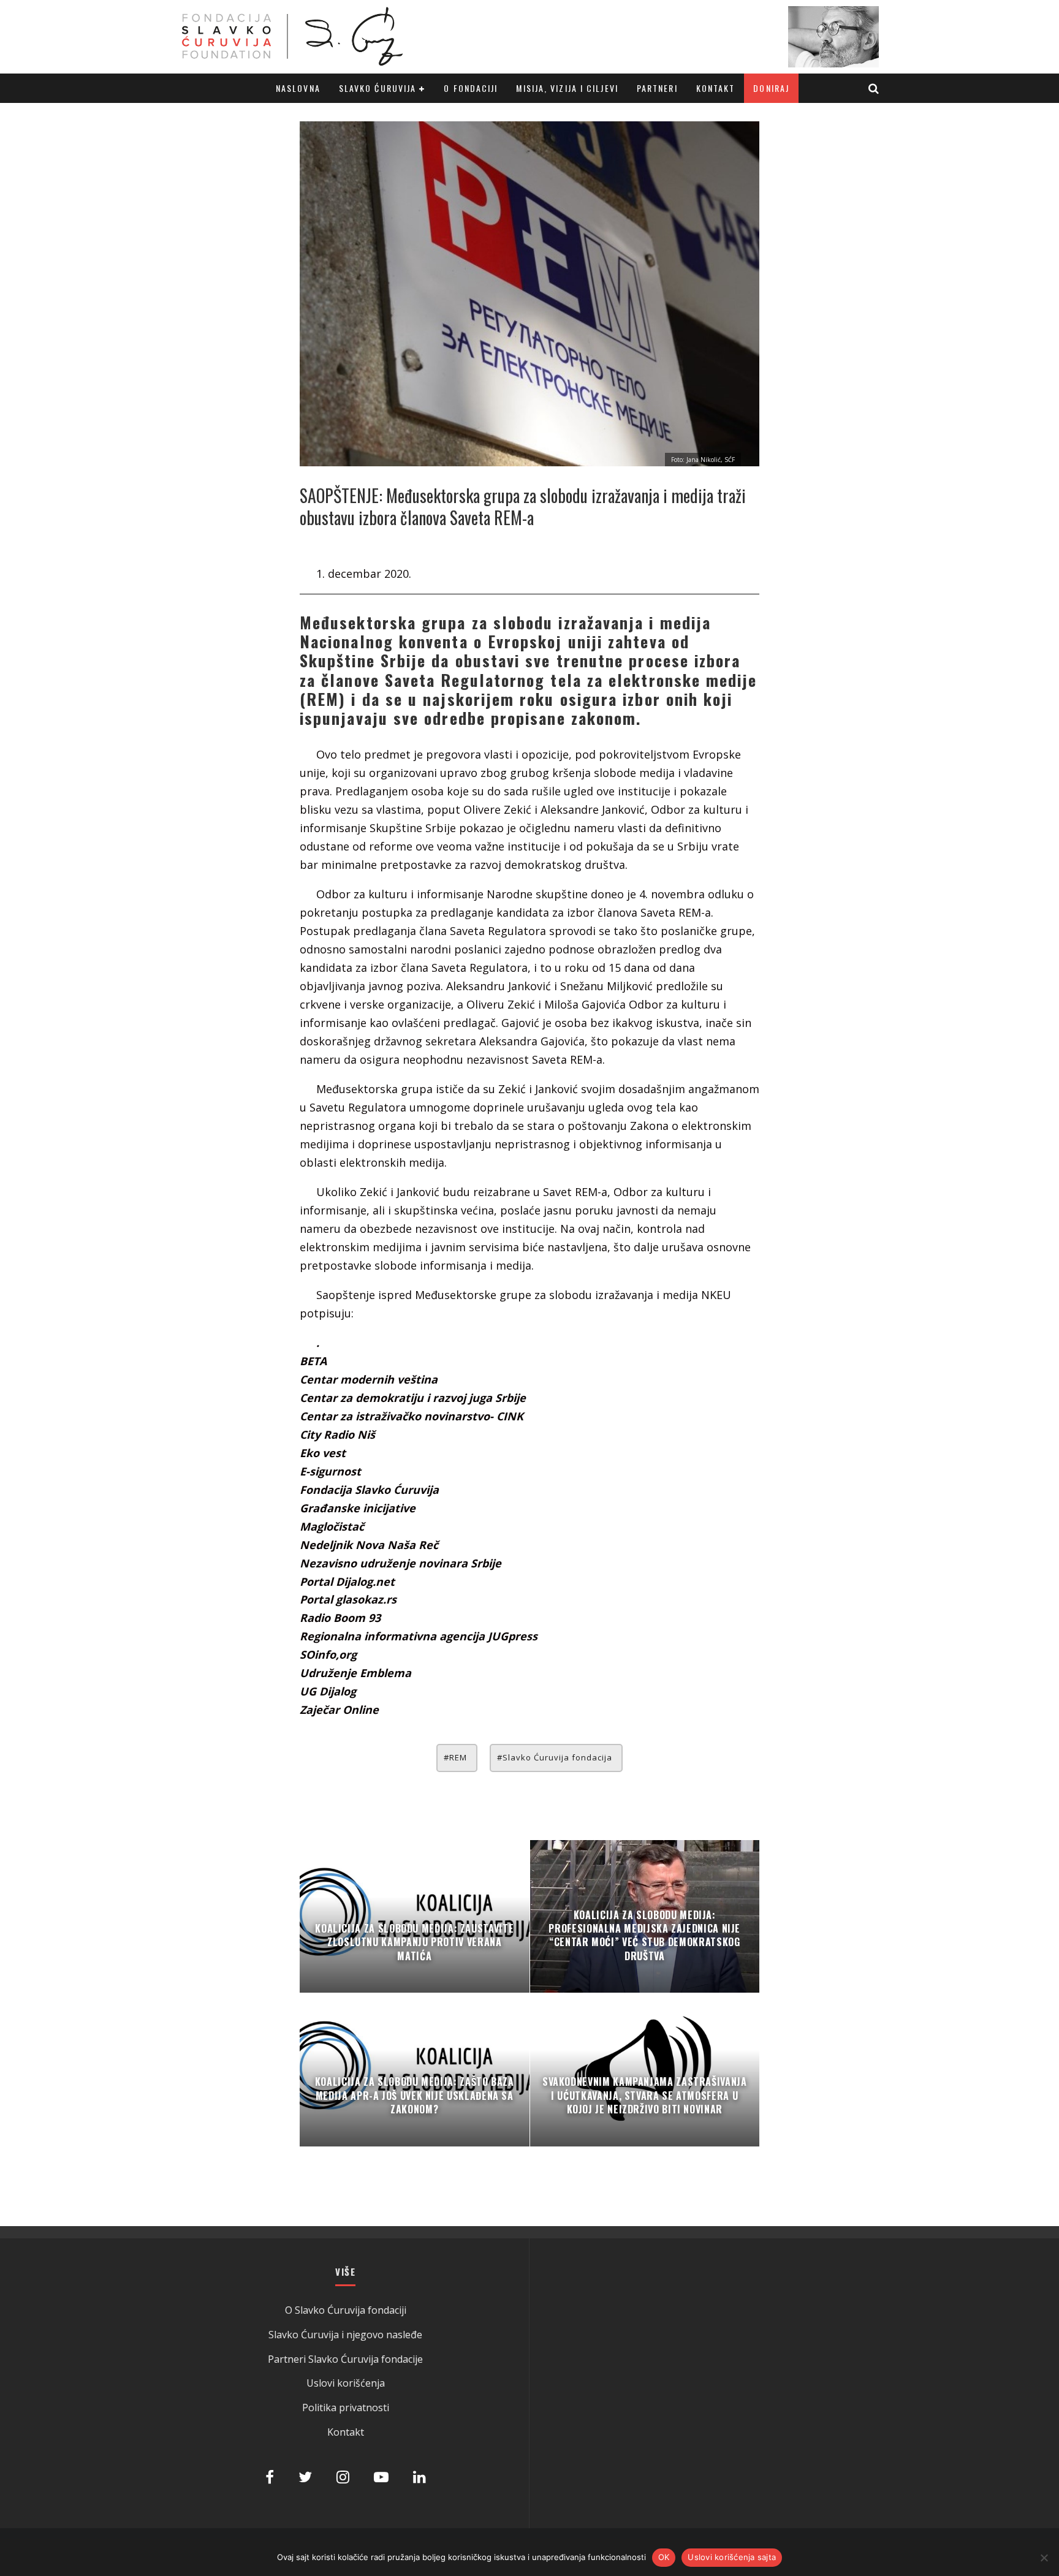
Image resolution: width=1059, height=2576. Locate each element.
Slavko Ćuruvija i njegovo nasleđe (345, 2335)
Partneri (657, 88)
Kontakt (716, 88)
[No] (1044, 2558)
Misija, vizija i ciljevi (567, 88)
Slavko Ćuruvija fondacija (557, 1757)
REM (458, 1757)
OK (664, 2557)
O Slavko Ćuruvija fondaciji (346, 2310)
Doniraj (771, 88)
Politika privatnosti (346, 2407)
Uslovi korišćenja (346, 2383)
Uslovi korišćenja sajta (732, 2557)
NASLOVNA (298, 88)
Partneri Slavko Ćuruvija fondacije (345, 2359)
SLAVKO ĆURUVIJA (378, 88)
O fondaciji (471, 88)
